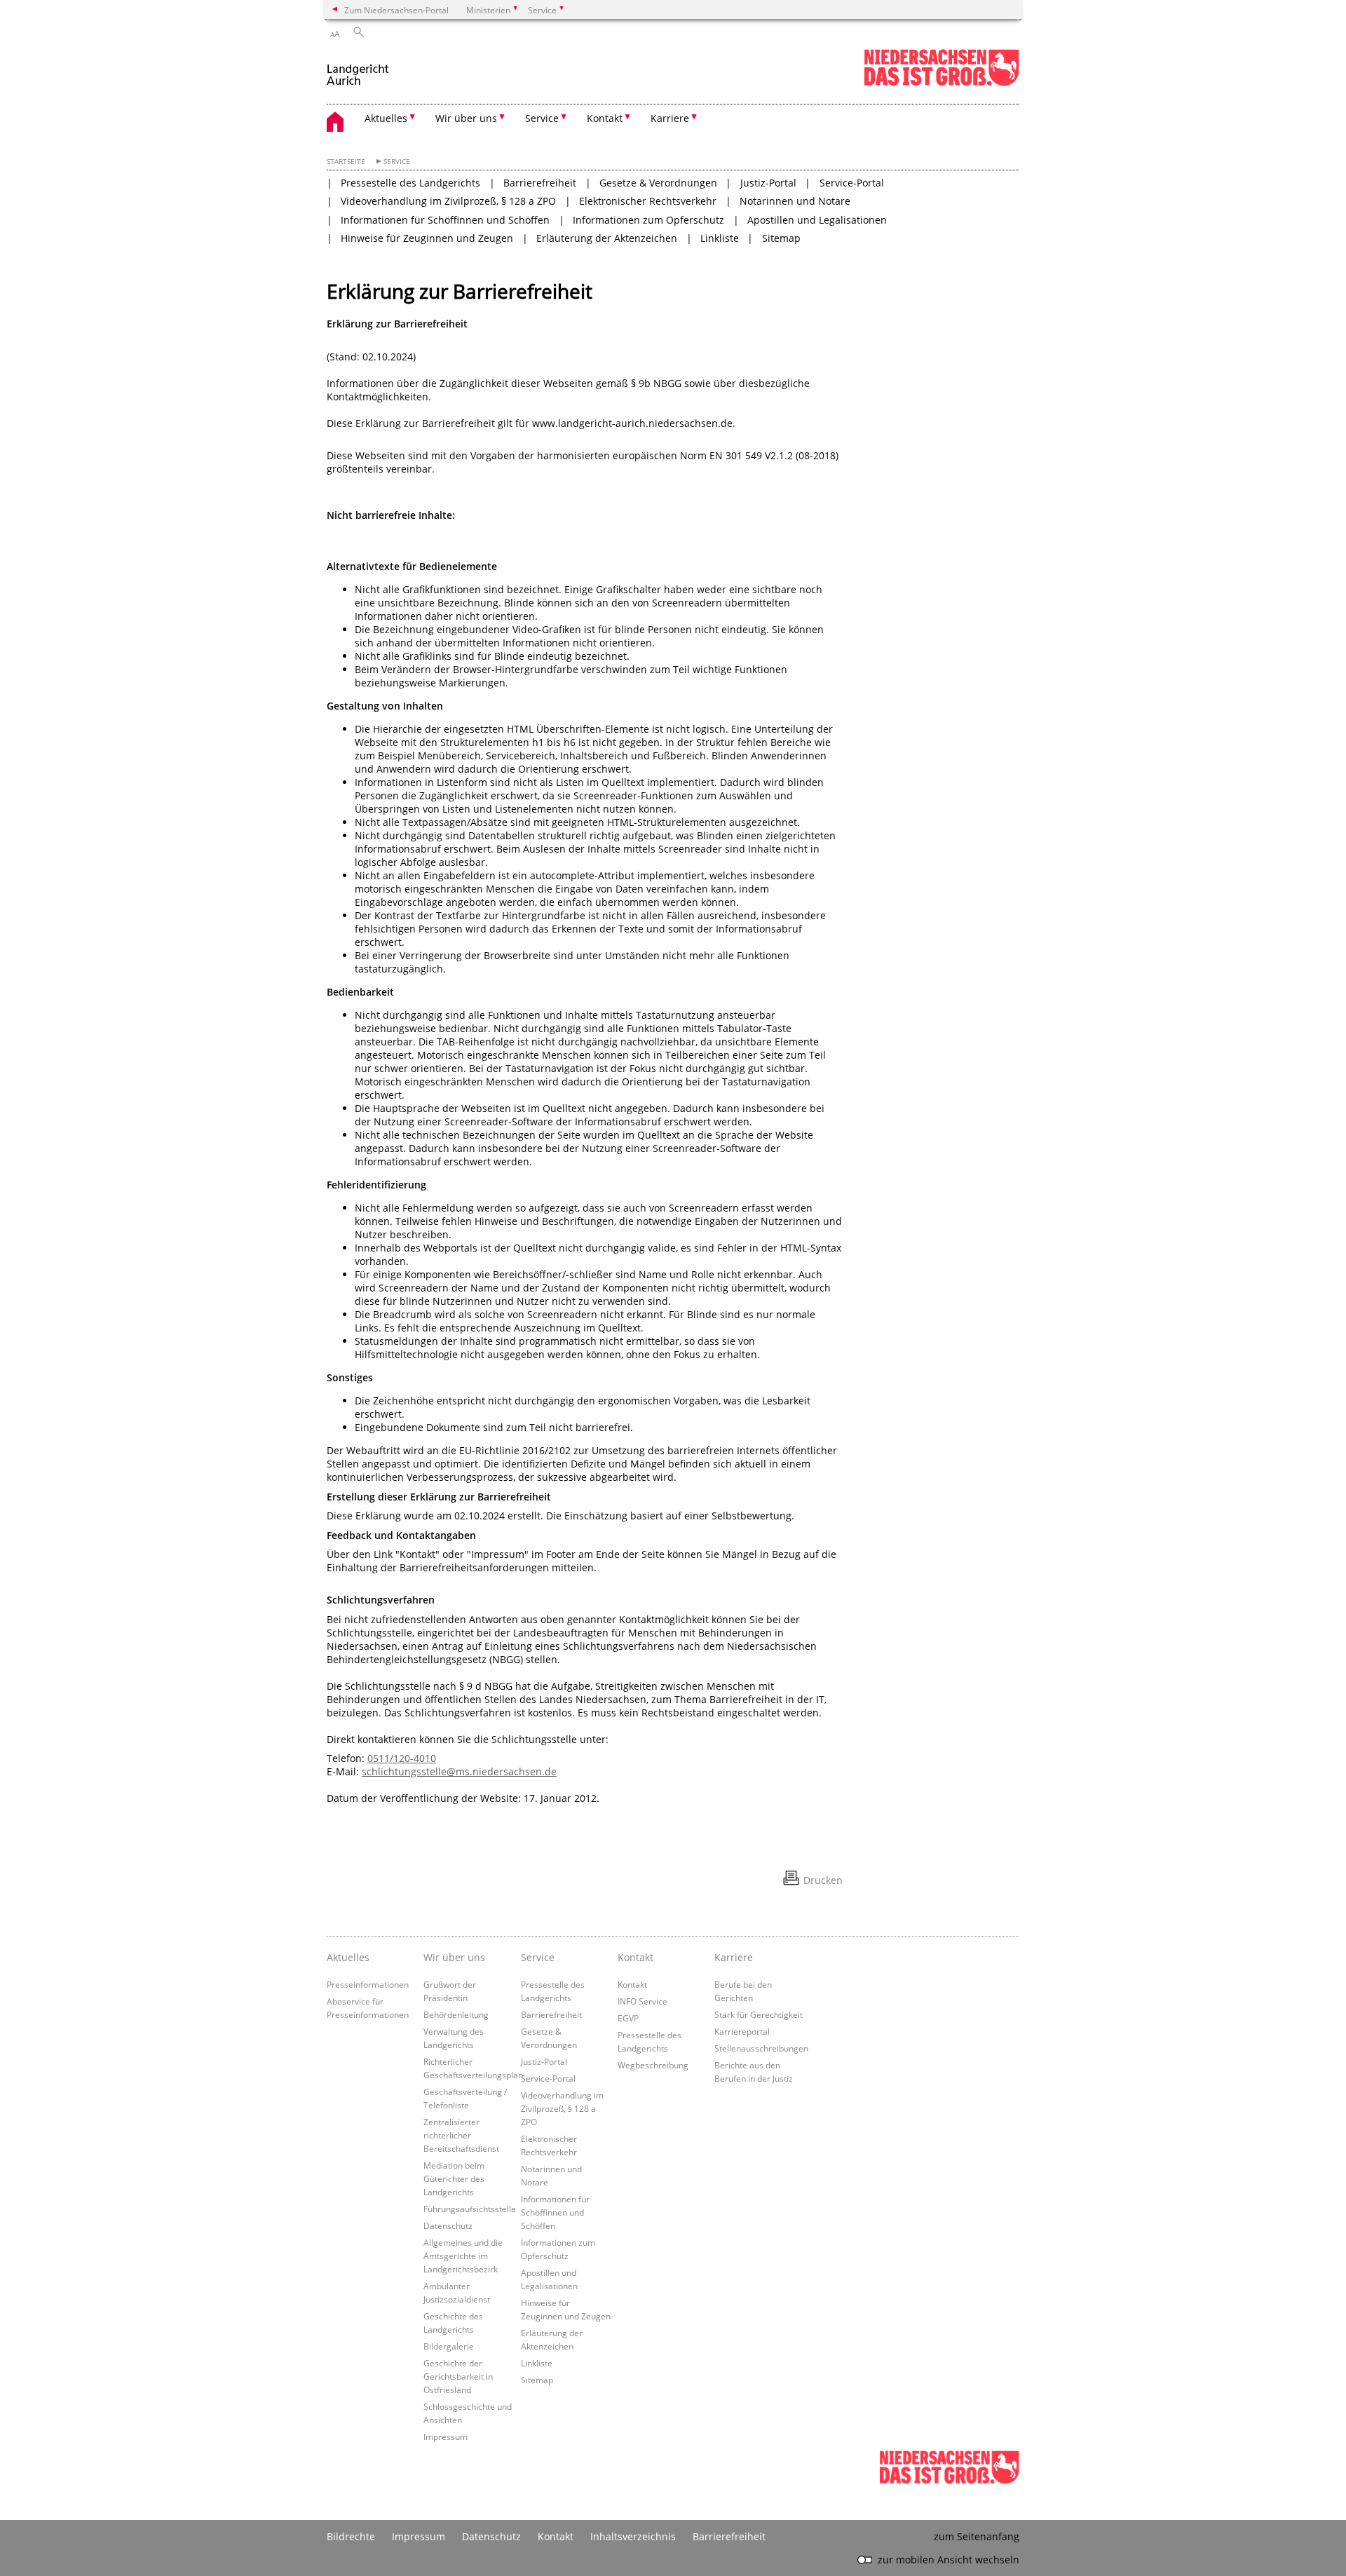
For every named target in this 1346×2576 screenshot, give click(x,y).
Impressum (446, 2436)
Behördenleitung (456, 2014)
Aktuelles (348, 1957)
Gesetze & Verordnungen (658, 183)
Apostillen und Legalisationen (817, 220)
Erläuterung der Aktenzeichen (607, 238)
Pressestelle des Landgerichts (410, 183)
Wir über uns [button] (466, 118)
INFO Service (643, 2001)
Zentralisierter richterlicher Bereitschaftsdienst (461, 2135)
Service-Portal (852, 183)
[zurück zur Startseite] (358, 69)
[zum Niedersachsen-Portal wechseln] (941, 83)
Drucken (823, 1880)
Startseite (346, 162)
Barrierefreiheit (540, 183)
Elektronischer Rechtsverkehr (648, 201)
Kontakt (635, 1957)
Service (397, 162)
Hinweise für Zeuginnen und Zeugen (427, 238)
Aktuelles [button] (386, 118)
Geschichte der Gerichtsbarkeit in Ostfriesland (458, 2376)
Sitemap (781, 238)
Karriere (734, 1957)
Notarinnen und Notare (795, 201)
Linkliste (720, 238)
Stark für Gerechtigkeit (759, 2014)
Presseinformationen (368, 1984)
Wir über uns (454, 1957)
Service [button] (542, 118)
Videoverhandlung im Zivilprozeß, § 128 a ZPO (448, 201)
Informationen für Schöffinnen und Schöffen (445, 220)
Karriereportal (742, 2031)
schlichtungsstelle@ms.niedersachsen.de (459, 1771)
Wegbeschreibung (653, 2065)
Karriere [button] (670, 118)
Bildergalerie (449, 2346)
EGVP (628, 2018)
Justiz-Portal (768, 183)
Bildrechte (351, 2536)
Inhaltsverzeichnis (633, 2536)
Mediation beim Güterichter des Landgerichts (454, 2178)
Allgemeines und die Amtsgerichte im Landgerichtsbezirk (463, 2256)
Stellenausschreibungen (761, 2048)
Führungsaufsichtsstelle (470, 2209)
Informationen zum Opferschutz (648, 220)
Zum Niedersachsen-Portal (396, 10)
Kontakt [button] (605, 118)
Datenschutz (448, 2225)
